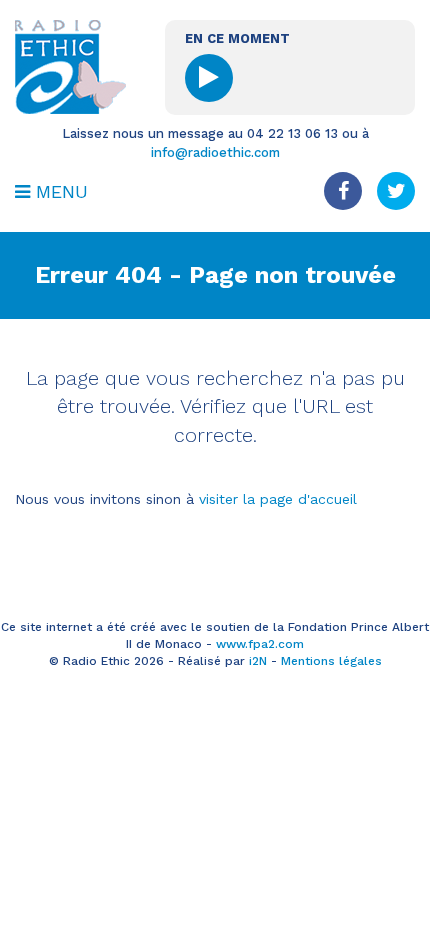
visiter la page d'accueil (278, 499)
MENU (59, 191)
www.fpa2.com (260, 644)
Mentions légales (331, 661)
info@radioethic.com (215, 152)
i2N (258, 661)
